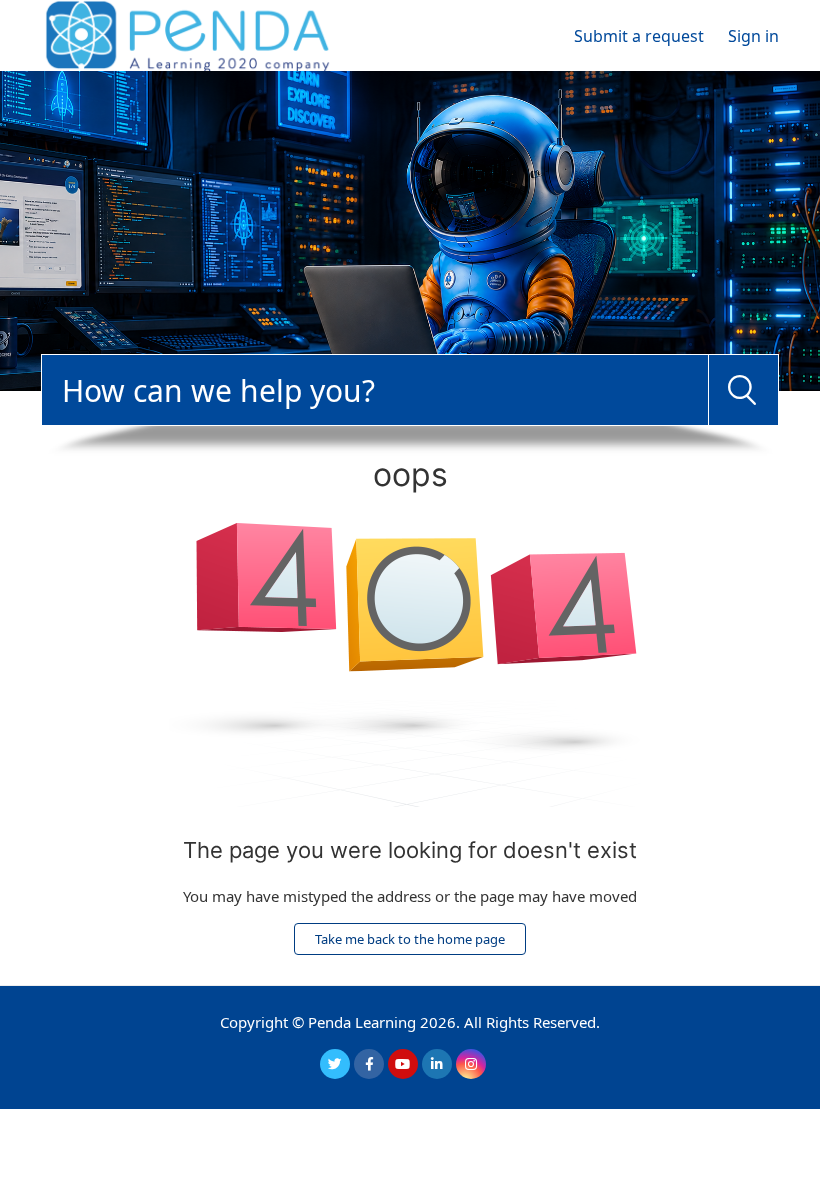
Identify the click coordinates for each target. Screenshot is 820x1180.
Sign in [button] (753, 36)
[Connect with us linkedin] (437, 1064)
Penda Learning (362, 1022)
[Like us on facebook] (369, 1064)
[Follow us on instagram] (471, 1064)
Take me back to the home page (410, 939)
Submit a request (639, 36)
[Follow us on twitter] (335, 1064)
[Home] (187, 34)
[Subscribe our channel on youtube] (403, 1064)
